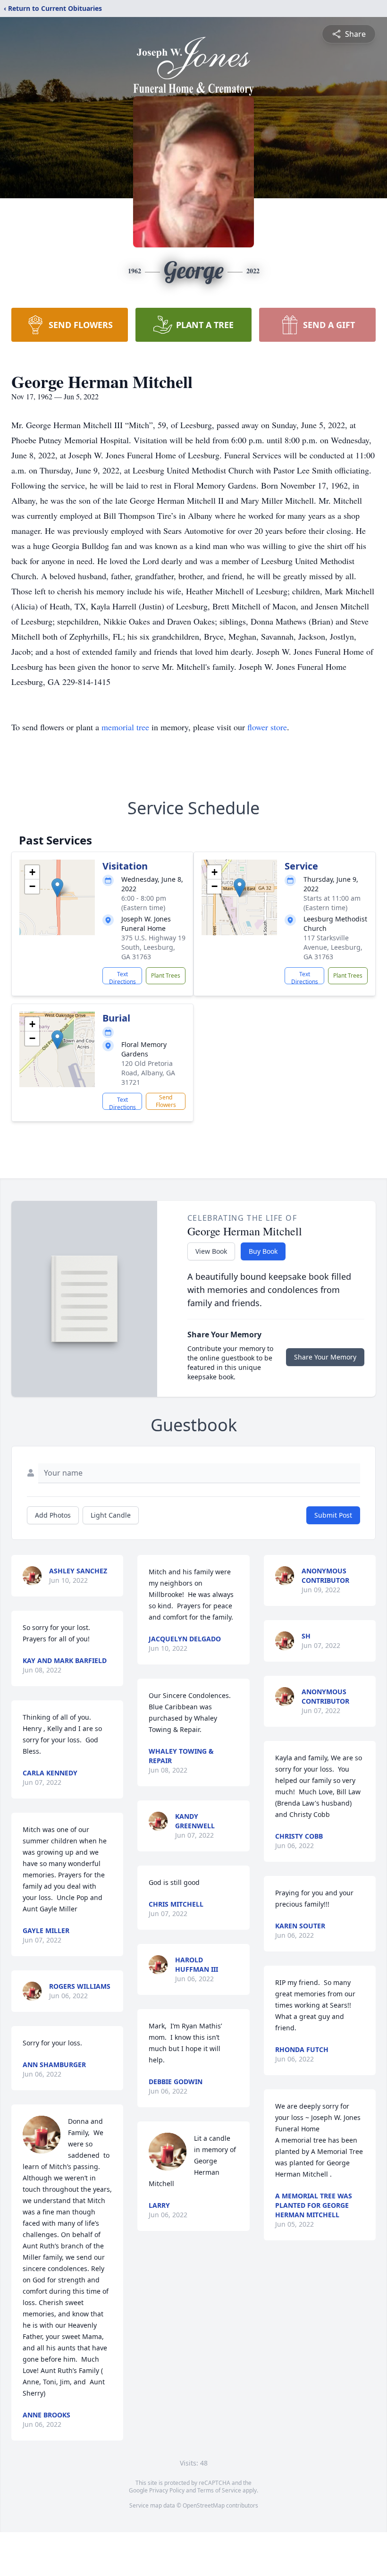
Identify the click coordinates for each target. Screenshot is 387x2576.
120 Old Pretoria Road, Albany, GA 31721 (148, 1073)
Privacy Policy (167, 2490)
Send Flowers (166, 1101)
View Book (211, 1251)
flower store (267, 727)
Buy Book (263, 1251)
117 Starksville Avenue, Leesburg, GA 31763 (333, 947)
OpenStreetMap (204, 2505)
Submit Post (333, 1515)
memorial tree (125, 727)
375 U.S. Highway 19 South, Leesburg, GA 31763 (153, 947)
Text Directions (122, 977)
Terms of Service (219, 2490)
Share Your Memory (325, 1357)
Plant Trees (166, 976)
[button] (57, 888)
